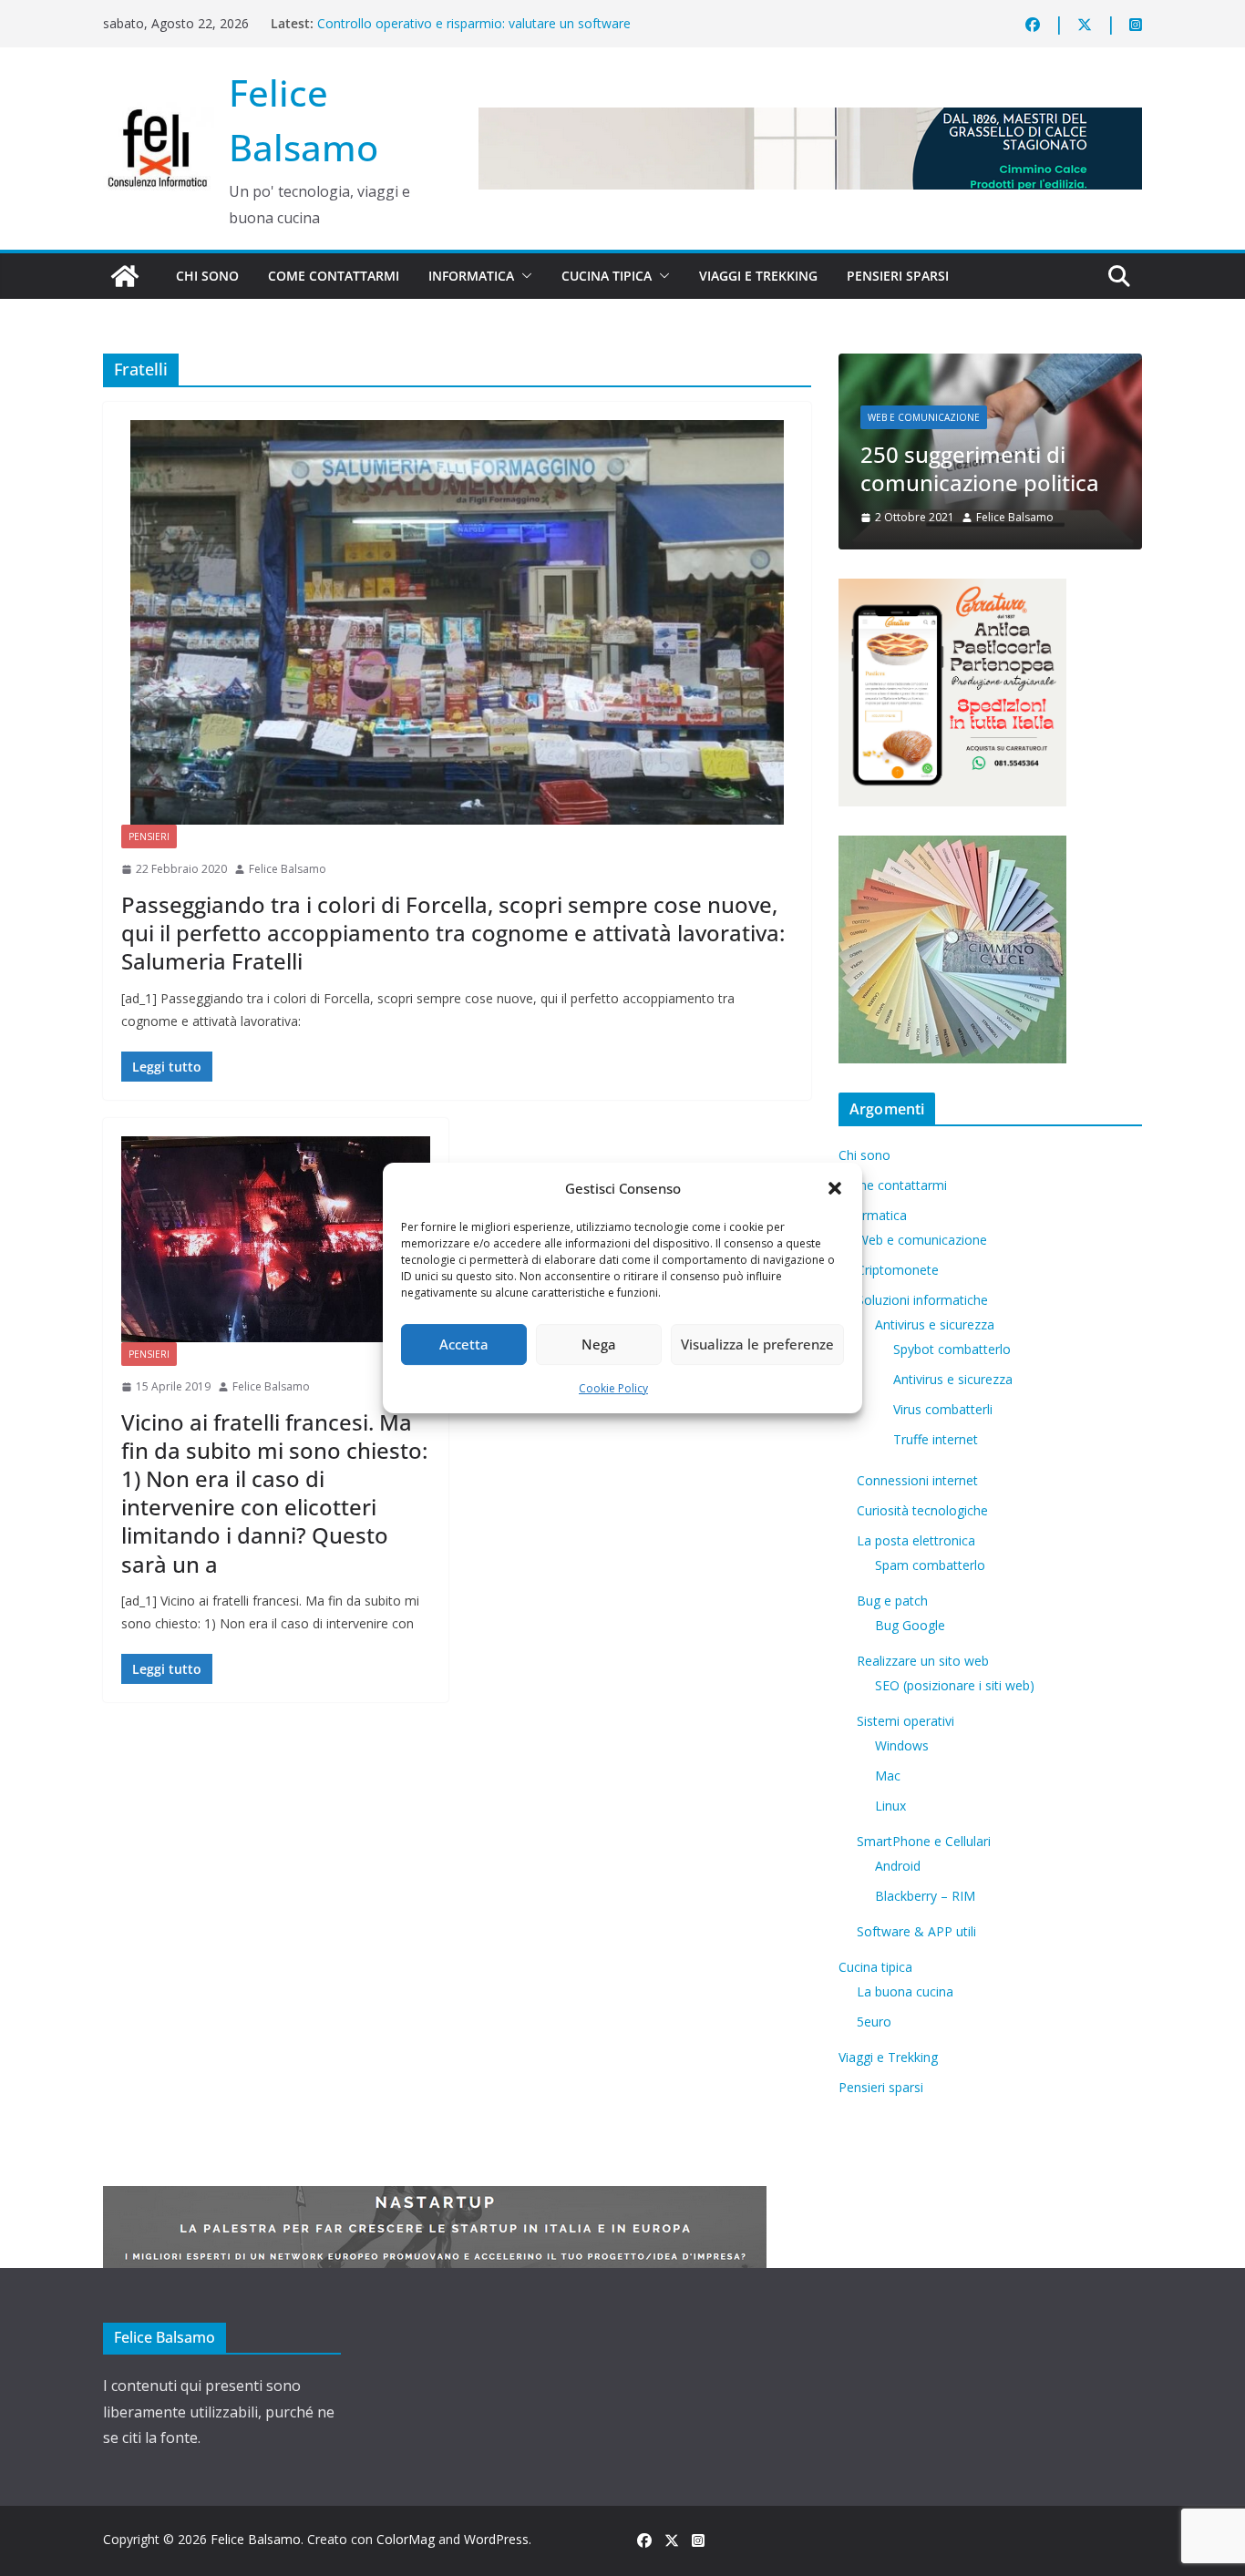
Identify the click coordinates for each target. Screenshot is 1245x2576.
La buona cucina (905, 1991)
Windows (902, 1745)
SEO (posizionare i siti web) (955, 1685)
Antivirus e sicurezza (935, 1324)
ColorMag (406, 2539)
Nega (599, 1344)
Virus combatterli (943, 1409)
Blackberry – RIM (925, 1896)
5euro (874, 2022)
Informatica (471, 276)
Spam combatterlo (930, 1565)
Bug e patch (892, 1601)
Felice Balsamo (288, 869)
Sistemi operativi (905, 1721)
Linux (890, 1806)
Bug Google (910, 1625)
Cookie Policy (613, 1388)
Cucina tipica (607, 276)
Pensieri (149, 836)
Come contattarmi (334, 276)
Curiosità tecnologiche (922, 1510)
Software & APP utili (916, 1931)
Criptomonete (898, 1270)
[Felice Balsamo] (125, 276)
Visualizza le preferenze (757, 1344)
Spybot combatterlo (952, 1349)
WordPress (496, 2539)
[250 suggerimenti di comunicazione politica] (990, 365)
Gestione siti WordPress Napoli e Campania (446, 23)
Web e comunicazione (924, 417)
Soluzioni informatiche (922, 1300)
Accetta (464, 1344)
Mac (888, 1775)
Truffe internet (936, 1439)
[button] (835, 1188)
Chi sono (207, 276)
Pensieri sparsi (898, 276)
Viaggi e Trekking (758, 276)
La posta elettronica (916, 1540)
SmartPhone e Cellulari (924, 1841)
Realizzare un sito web (923, 1661)
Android (898, 1866)
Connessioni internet (917, 1480)
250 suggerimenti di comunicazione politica (980, 468)
